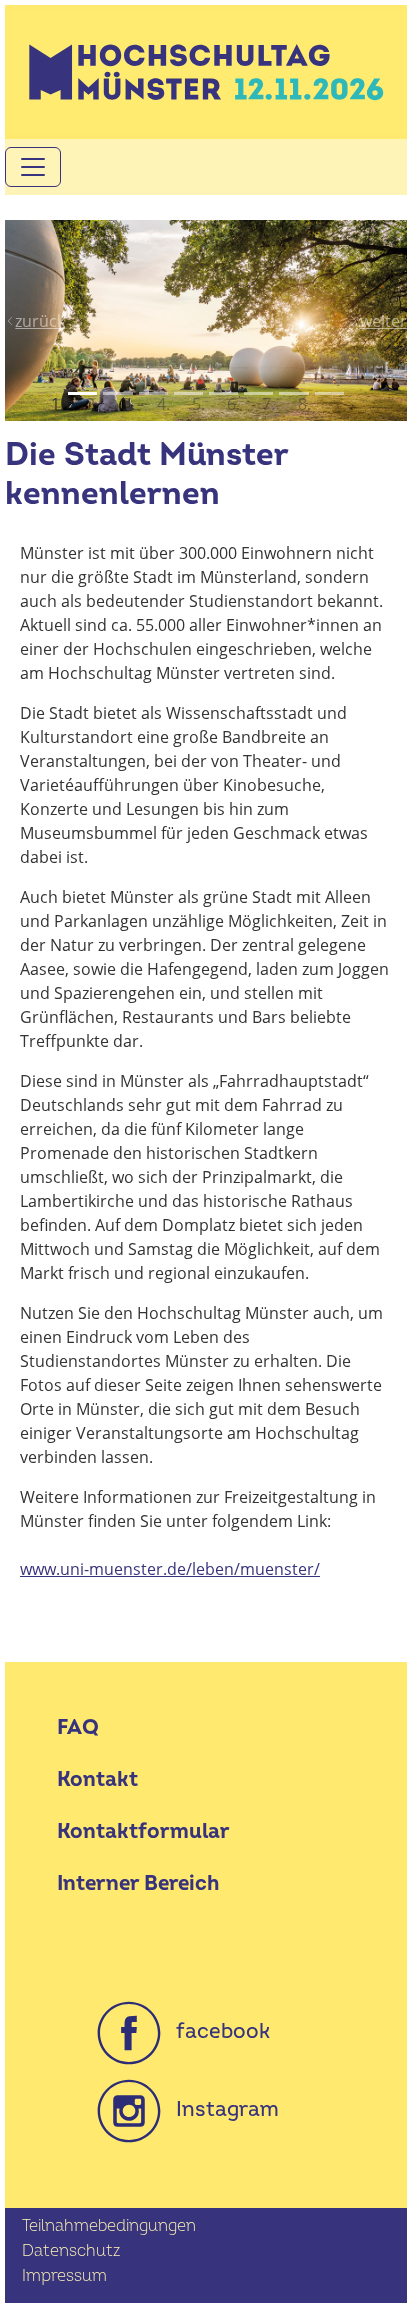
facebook (215, 2031)
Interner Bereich (138, 1883)
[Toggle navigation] (33, 167)
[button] (35, 320)
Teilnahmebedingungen (109, 2226)
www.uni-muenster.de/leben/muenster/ (170, 1569)
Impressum (64, 2276)
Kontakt (97, 1779)
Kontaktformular (143, 1831)
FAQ (78, 1727)
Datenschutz (71, 2251)
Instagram (220, 2109)
